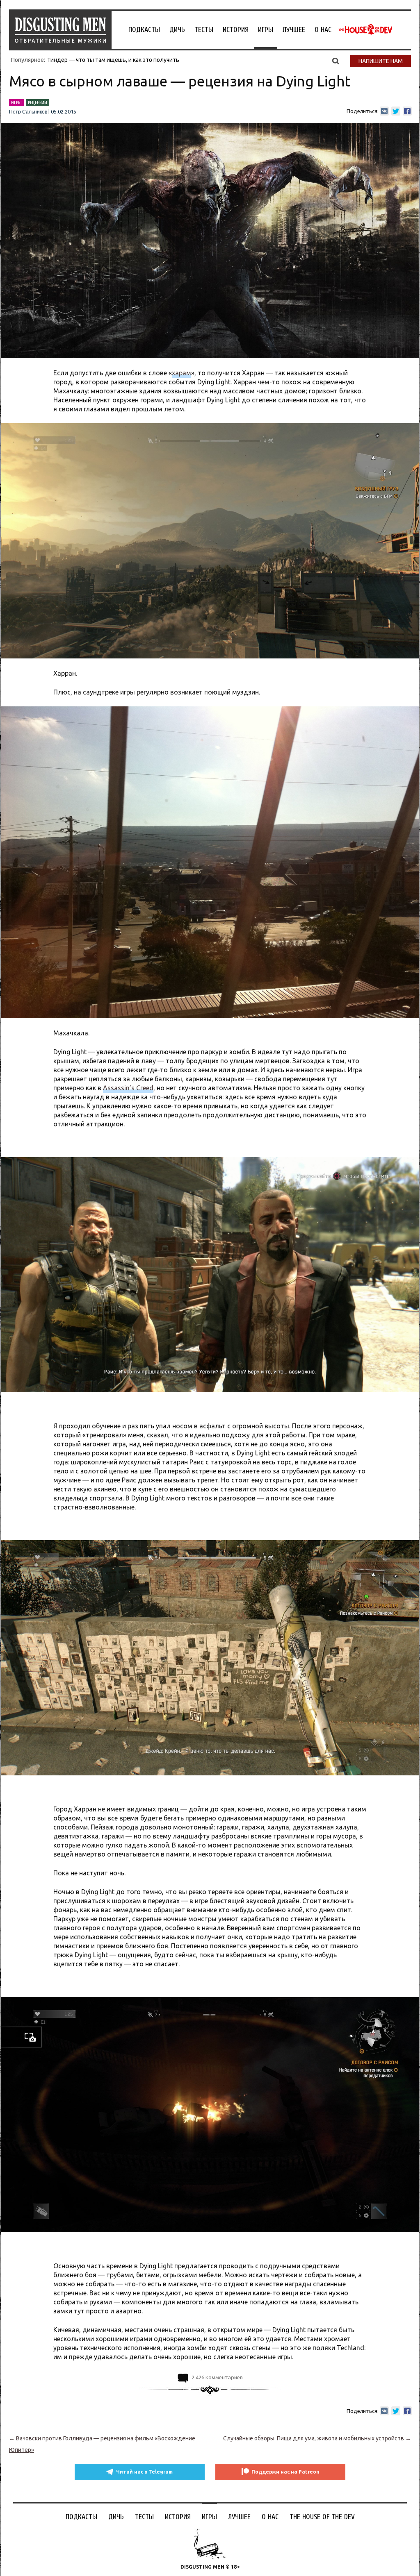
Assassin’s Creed (128, 1088)
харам (181, 373)
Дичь (177, 30)
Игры (266, 30)
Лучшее (294, 30)
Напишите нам (381, 61)
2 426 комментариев (217, 2377)
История (236, 30)
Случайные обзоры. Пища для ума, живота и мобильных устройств (317, 2438)
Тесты (204, 30)
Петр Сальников (28, 112)
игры (16, 102)
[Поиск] (336, 61)
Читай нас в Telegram (144, 2472)
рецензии (38, 102)
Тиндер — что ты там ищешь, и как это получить (113, 60)
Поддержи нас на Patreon (285, 2472)
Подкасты (144, 30)
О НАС (323, 30)
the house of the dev (365, 30)
